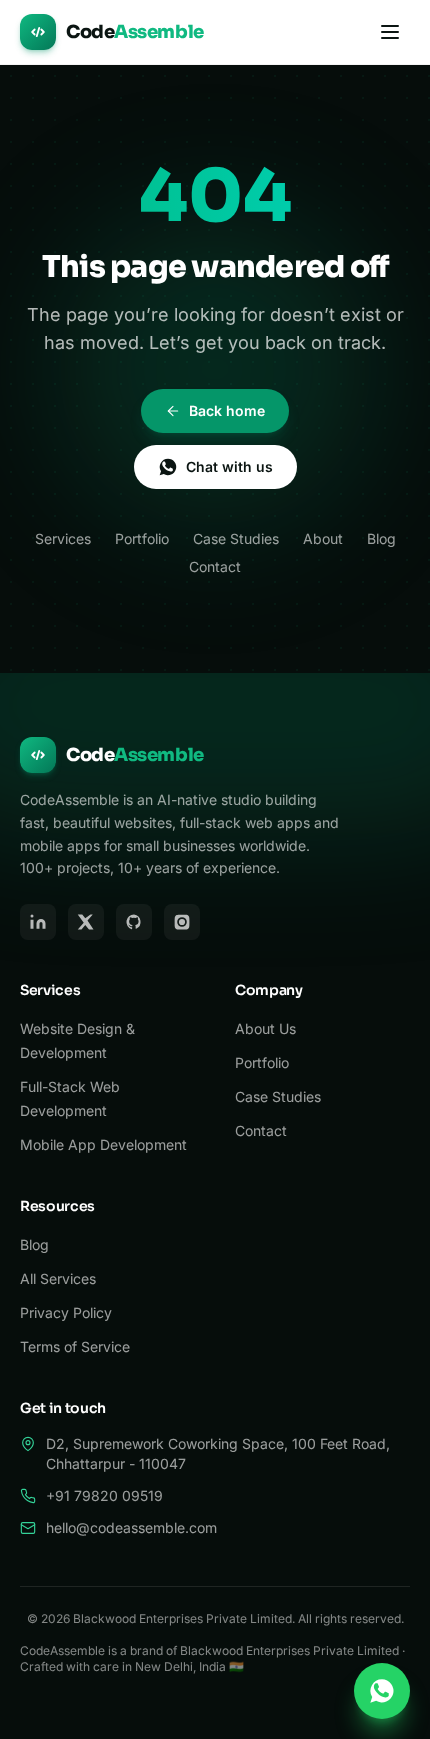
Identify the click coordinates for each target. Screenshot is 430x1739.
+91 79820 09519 (104, 1495)
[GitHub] (134, 922)
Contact (215, 566)
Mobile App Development (103, 1144)
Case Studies (236, 538)
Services (63, 538)
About (323, 538)
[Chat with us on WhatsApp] (382, 1691)
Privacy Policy (66, 1312)
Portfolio (142, 538)
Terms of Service (75, 1346)
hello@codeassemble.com (131, 1527)
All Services (58, 1278)
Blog (381, 538)
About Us (265, 1028)
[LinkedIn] (38, 922)
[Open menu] (390, 32)
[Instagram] (182, 922)
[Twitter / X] (86, 922)
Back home (227, 410)
